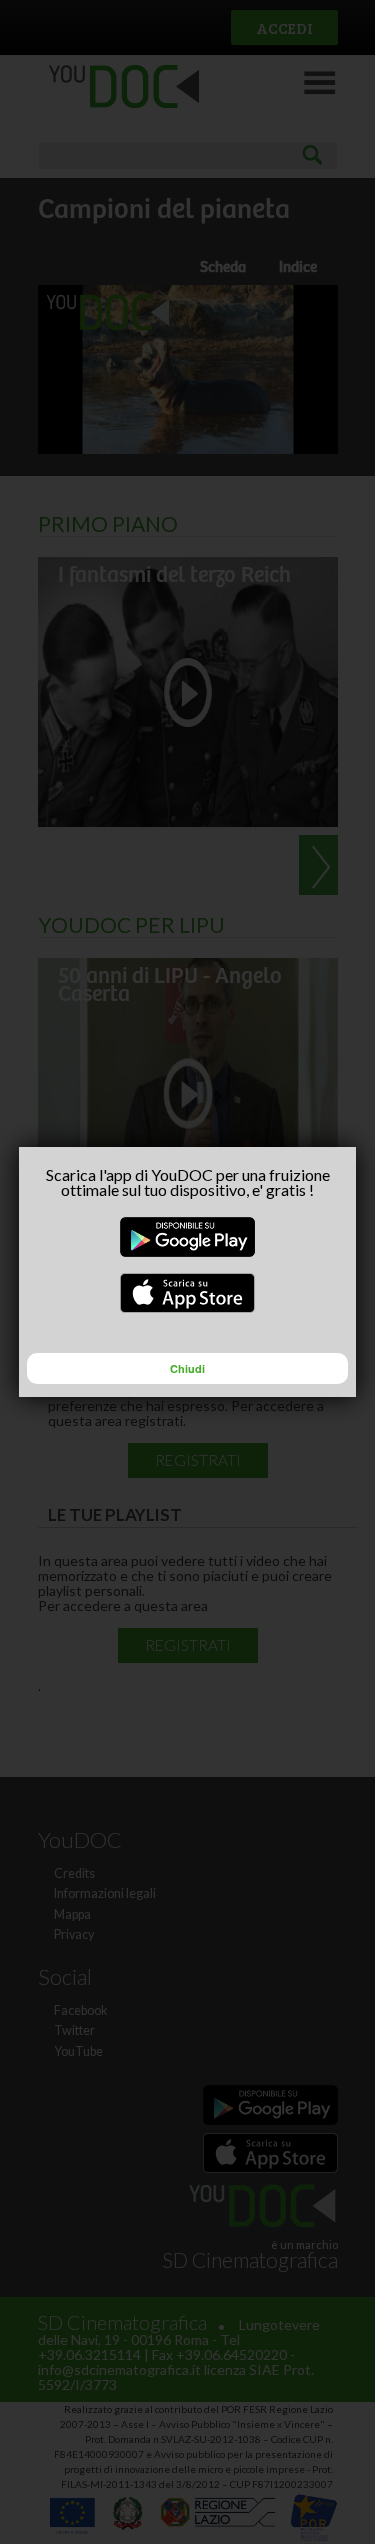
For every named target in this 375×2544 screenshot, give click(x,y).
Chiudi (187, 1368)
